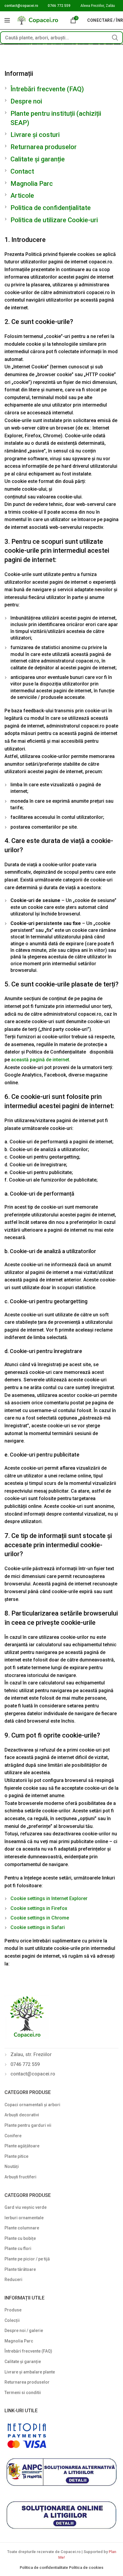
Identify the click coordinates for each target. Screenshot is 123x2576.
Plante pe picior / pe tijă (27, 2259)
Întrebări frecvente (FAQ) (47, 89)
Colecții (12, 2320)
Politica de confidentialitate (44, 2567)
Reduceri (13, 2280)
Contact (22, 171)
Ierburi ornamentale (24, 2218)
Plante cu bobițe (20, 2238)
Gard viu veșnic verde (26, 2207)
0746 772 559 (59, 6)
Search (115, 38)
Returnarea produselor (44, 147)
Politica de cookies (86, 2567)
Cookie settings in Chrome (40, 1918)
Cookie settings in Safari (38, 1927)
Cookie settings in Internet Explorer (49, 1898)
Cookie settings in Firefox (39, 1908)
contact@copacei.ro (21, 6)
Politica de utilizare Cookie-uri (54, 220)
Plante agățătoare (22, 2146)
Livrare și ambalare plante (30, 2372)
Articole (22, 196)
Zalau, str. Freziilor (31, 2054)
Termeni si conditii (23, 2393)
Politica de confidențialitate (51, 208)
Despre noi (26, 101)
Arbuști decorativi (22, 2115)
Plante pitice (16, 2156)
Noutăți (12, 2166)
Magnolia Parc (32, 184)
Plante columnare (22, 2228)
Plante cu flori (18, 2248)
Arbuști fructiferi (20, 2177)
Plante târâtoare (20, 2269)
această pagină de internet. (41, 1060)
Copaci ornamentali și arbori (32, 2105)
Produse (13, 2310)
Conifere (13, 2136)
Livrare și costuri (35, 135)
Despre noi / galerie (24, 2331)
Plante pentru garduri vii (28, 2125)
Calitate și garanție (38, 159)
